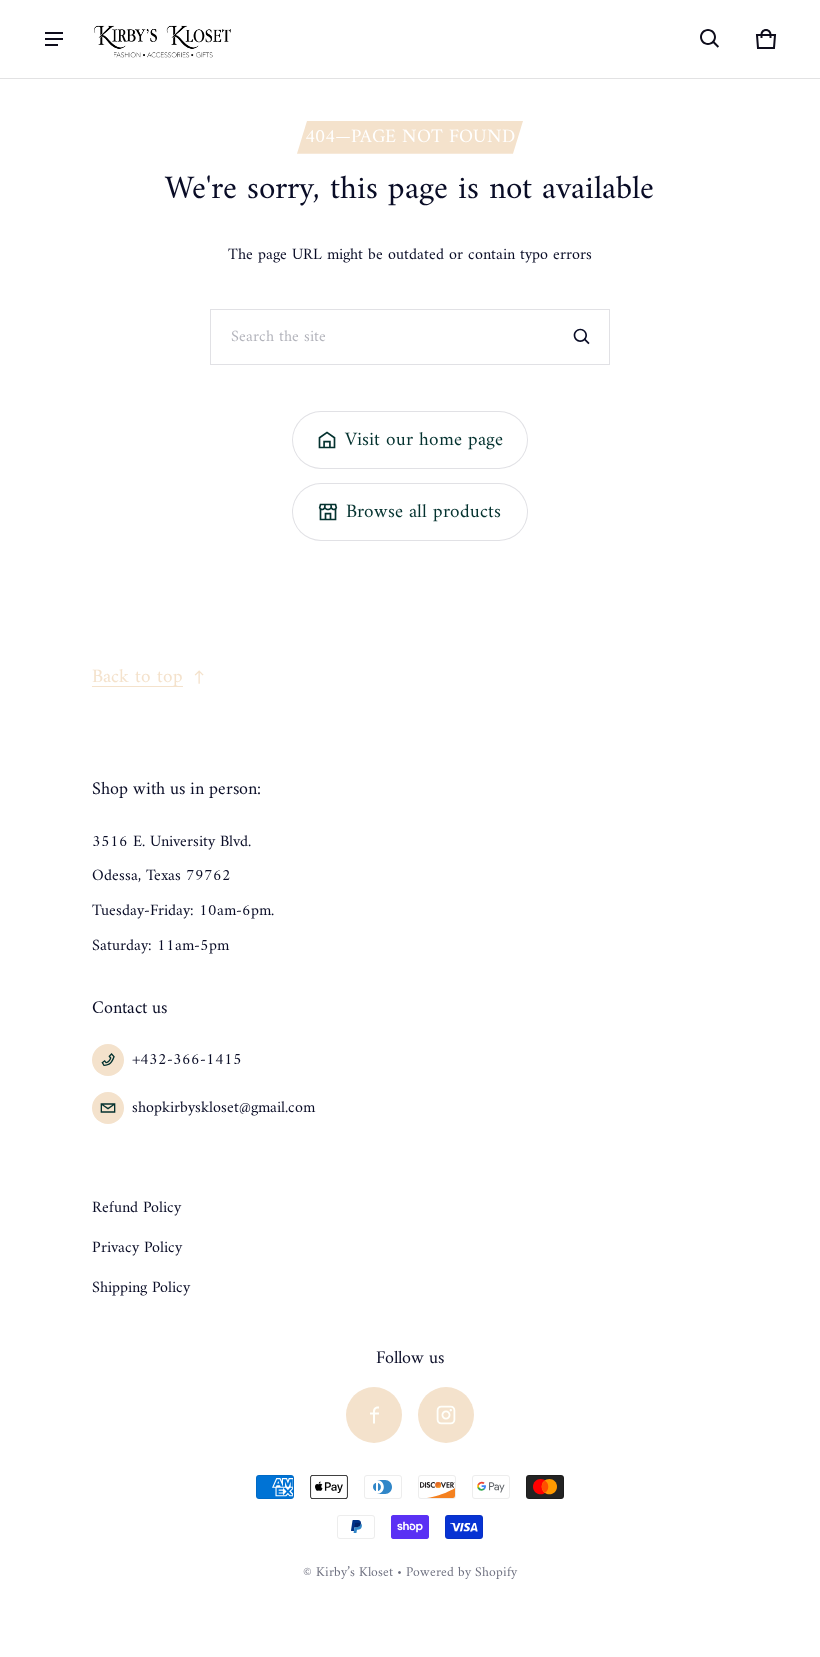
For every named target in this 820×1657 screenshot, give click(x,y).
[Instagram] (446, 1415)
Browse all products (423, 512)
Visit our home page (424, 440)
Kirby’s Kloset (354, 1573)
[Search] (582, 337)
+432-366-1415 (187, 1060)
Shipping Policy (141, 1288)
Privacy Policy (137, 1248)
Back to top (137, 677)
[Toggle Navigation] (54, 39)
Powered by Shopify (461, 1573)
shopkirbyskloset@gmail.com (223, 1108)
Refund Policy (136, 1208)
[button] (710, 39)
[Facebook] (374, 1415)
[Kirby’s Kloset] (164, 38)
